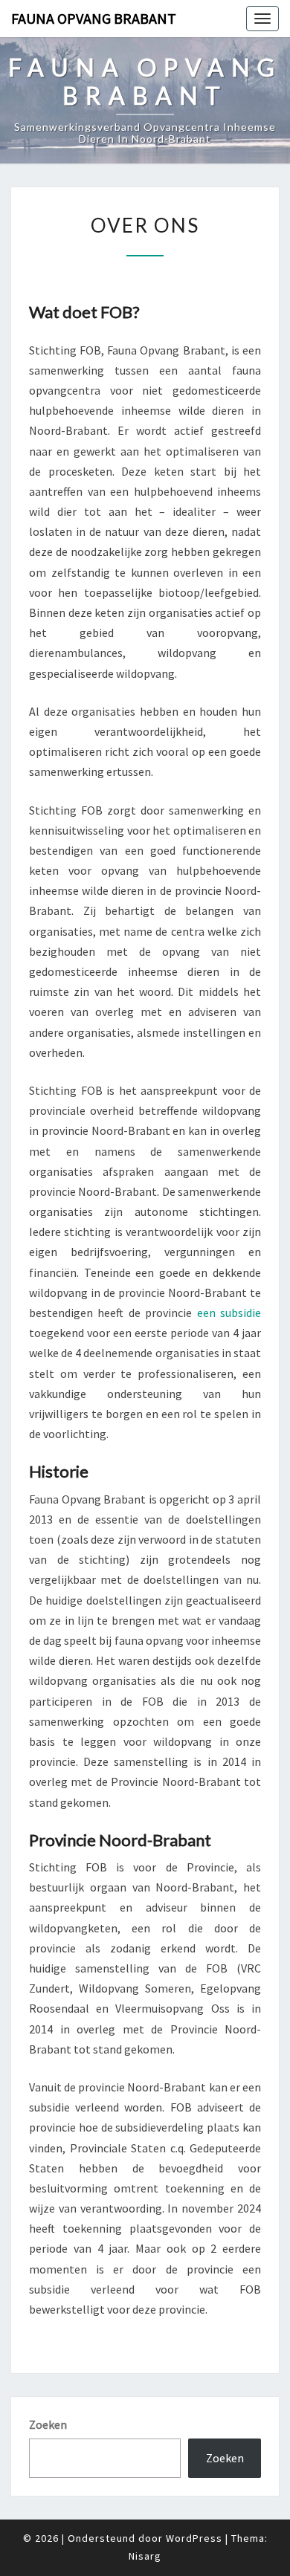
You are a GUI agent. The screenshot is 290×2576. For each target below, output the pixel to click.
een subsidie (229, 1313)
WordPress (194, 2538)
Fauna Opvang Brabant (94, 18)
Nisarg (145, 2556)
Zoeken (48, 2424)
